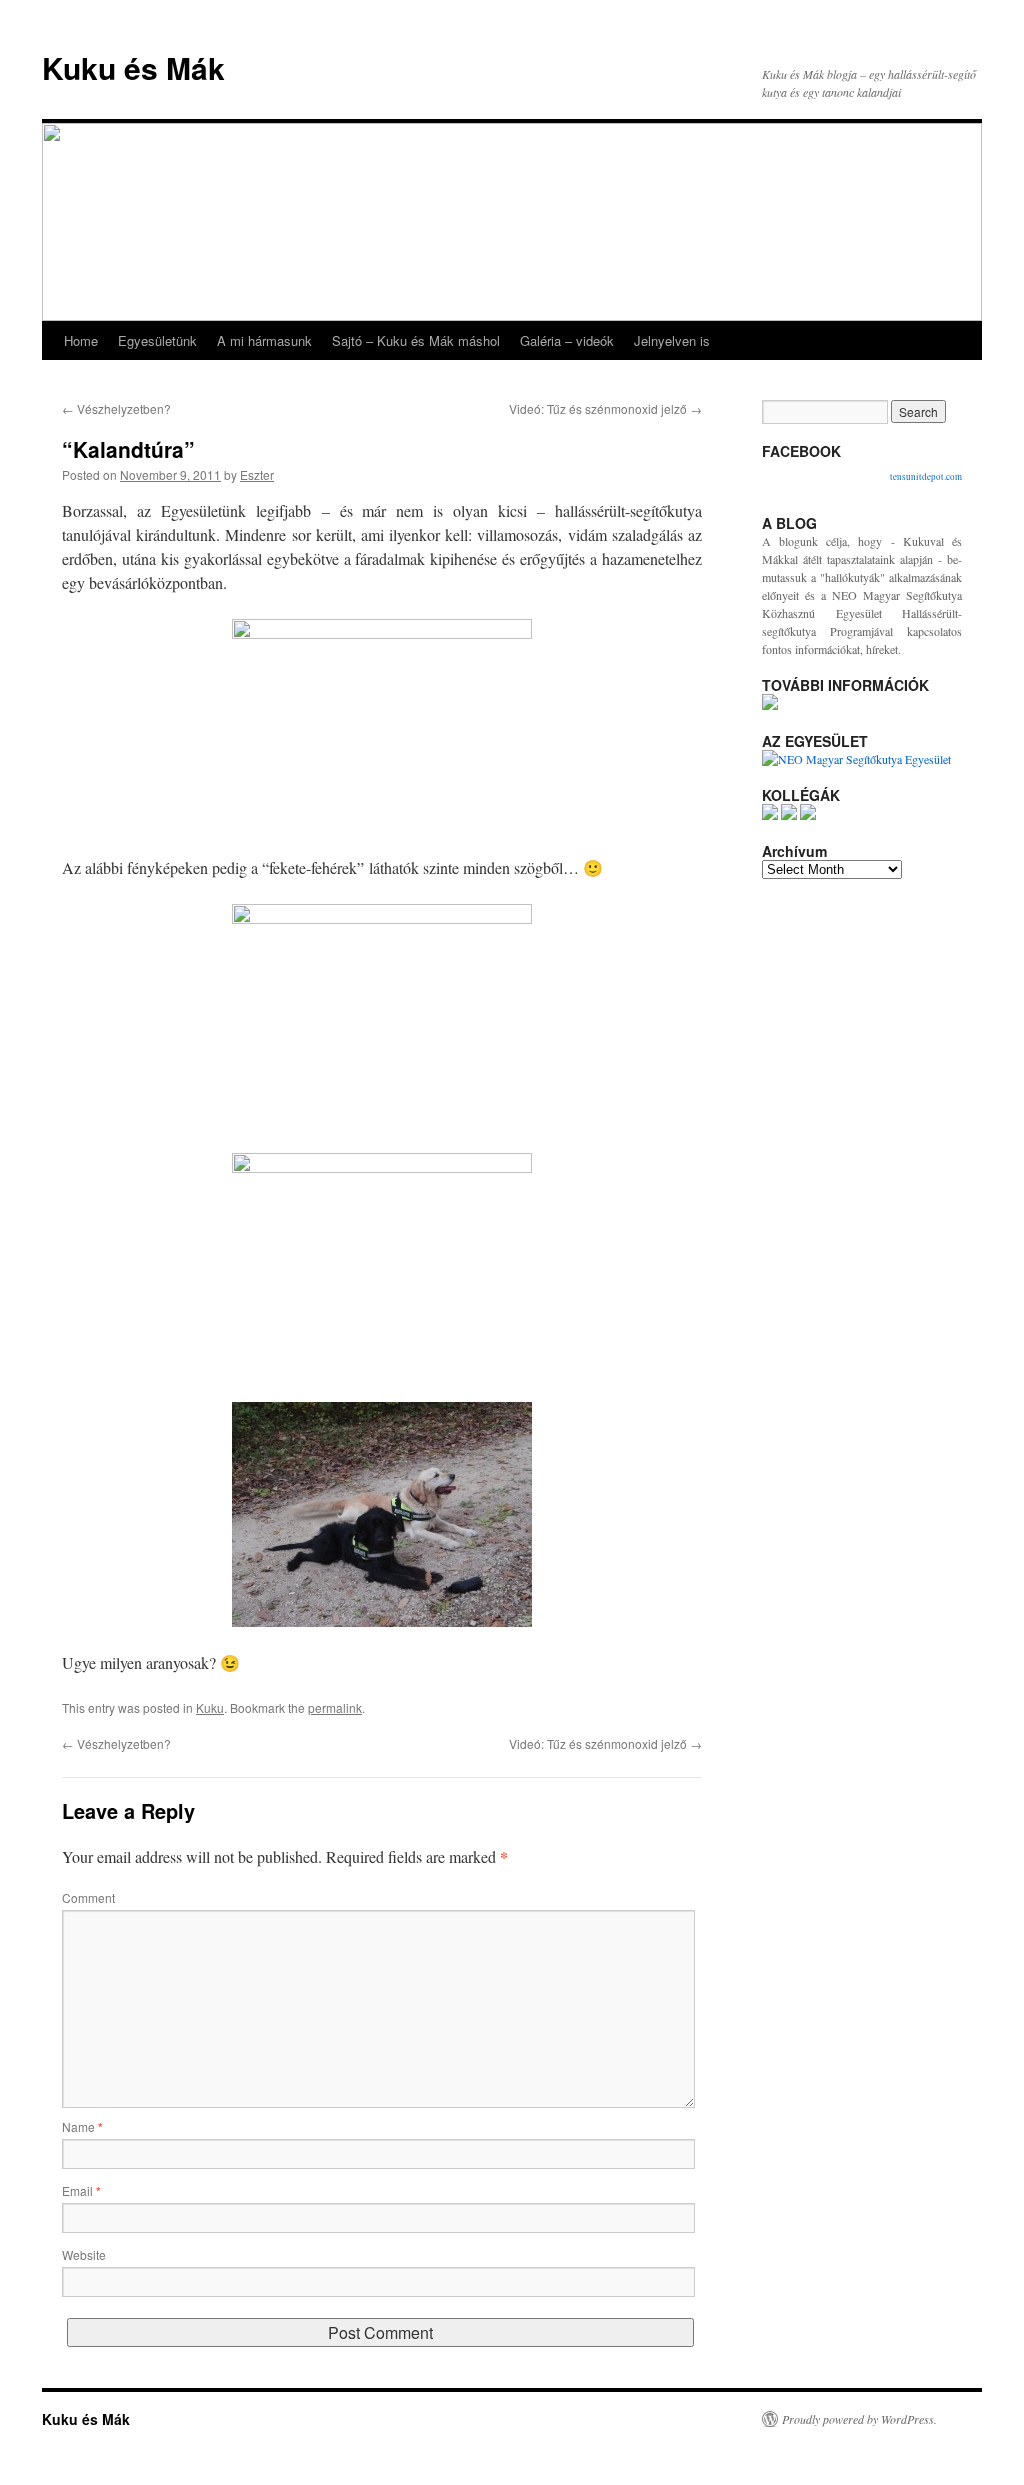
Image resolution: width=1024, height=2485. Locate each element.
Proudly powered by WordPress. (859, 2419)
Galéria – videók (567, 340)
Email (81, 2190)
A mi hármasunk (264, 340)
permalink (335, 1707)
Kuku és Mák (133, 67)
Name (82, 2126)
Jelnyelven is (672, 340)
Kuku (210, 1707)
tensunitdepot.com (926, 477)
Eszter (257, 474)
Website (84, 2254)
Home (81, 340)
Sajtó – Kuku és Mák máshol (416, 340)
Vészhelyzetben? (116, 408)
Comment (88, 1897)
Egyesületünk (157, 340)
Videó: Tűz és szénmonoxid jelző (605, 408)
